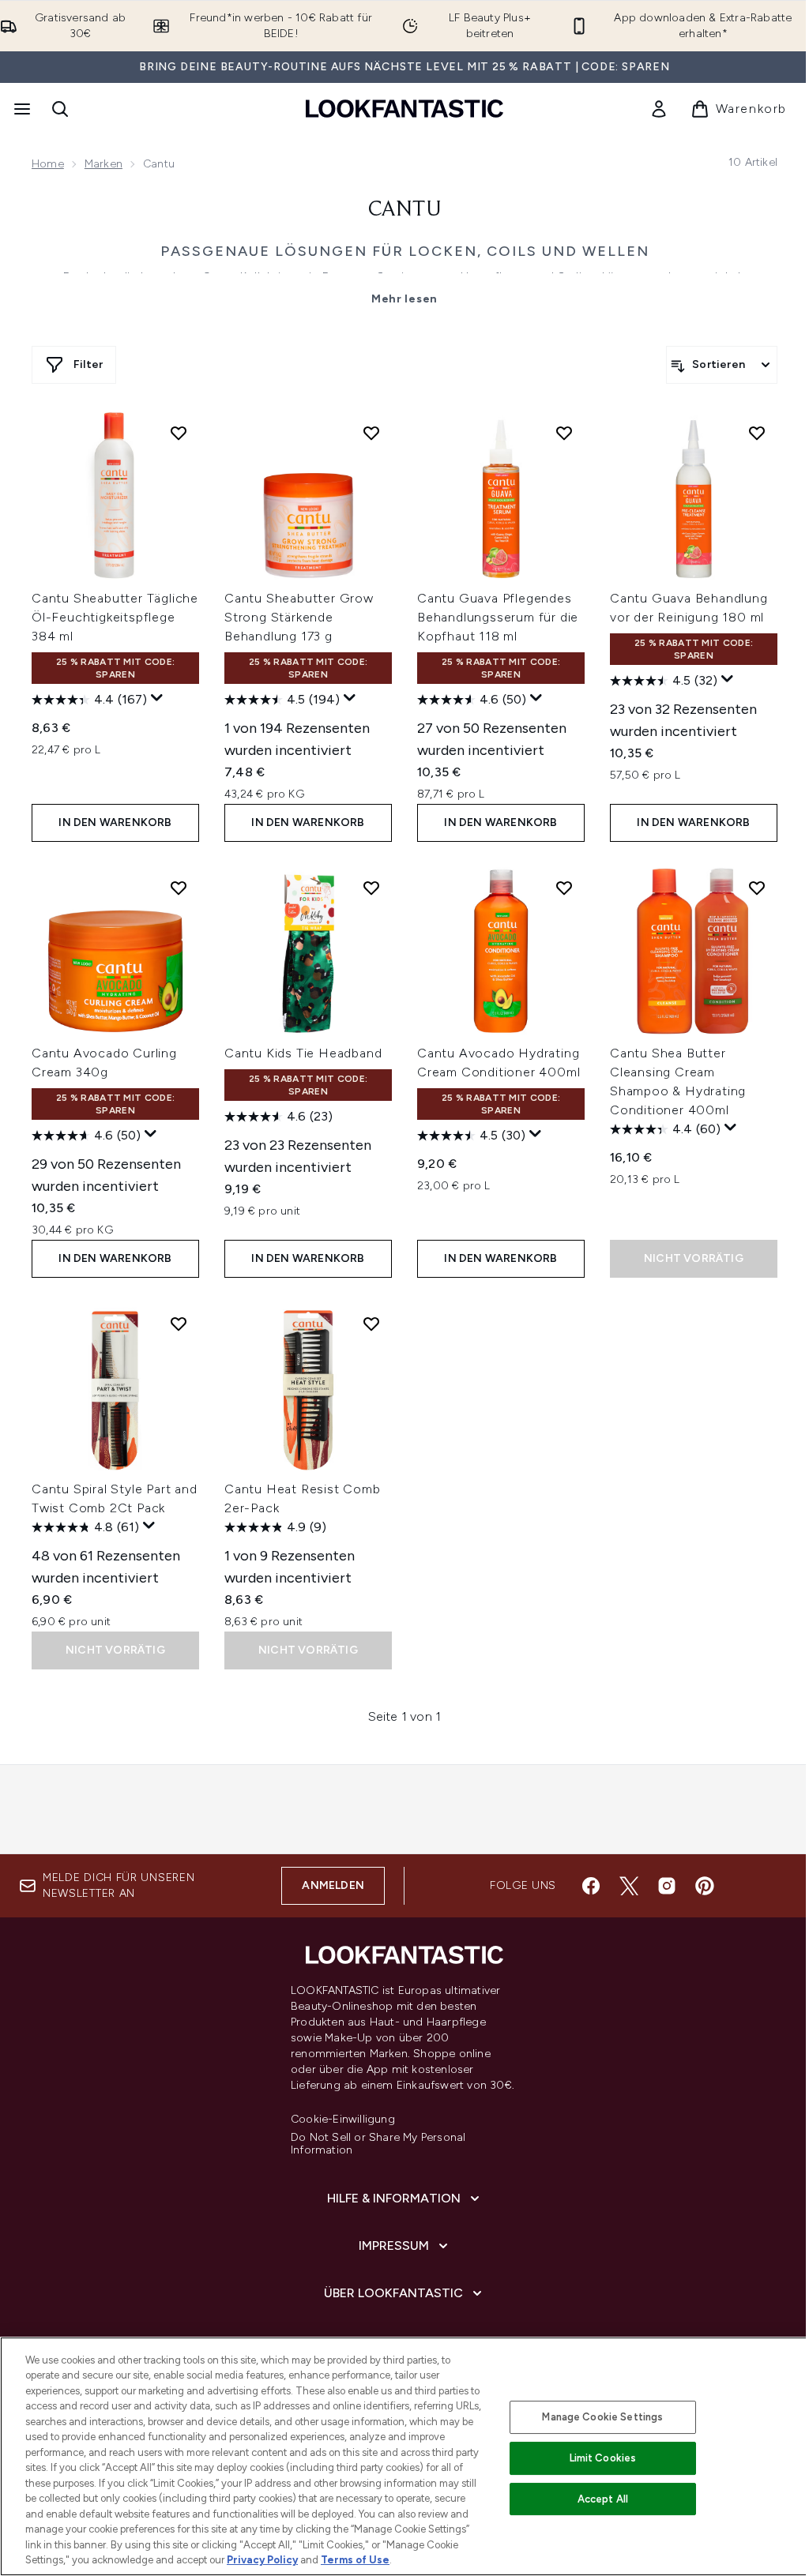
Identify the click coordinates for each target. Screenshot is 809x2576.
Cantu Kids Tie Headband (303, 1053)
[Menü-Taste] (21, 109)
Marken (103, 164)
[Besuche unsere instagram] (667, 1886)
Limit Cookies (603, 2458)
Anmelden (333, 1885)
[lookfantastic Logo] (404, 109)
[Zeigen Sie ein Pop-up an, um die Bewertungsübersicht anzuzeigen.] (157, 698)
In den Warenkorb (115, 822)
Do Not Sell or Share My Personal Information (378, 2144)
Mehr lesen (404, 299)
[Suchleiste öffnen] (60, 109)
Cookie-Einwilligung (343, 2120)
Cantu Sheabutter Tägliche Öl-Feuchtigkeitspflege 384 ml (115, 617)
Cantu (405, 210)
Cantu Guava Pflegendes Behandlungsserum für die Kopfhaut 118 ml (498, 617)
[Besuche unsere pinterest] (705, 1886)
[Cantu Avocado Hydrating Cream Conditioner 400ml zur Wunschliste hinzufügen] (564, 888)
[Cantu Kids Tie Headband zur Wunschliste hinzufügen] (371, 888)
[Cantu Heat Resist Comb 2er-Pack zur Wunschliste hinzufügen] (371, 1324)
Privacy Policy (262, 2560)
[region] (404, 2456)
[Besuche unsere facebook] (591, 1886)
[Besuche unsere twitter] (629, 1886)
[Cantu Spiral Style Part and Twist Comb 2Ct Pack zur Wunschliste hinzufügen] (179, 1324)
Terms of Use (355, 2560)
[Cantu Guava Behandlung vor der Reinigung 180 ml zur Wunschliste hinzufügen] (757, 433)
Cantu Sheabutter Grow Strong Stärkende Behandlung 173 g (299, 617)
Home (48, 164)
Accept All (603, 2499)
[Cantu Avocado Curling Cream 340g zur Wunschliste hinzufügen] (179, 888)
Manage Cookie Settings (602, 2417)
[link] (659, 109)
